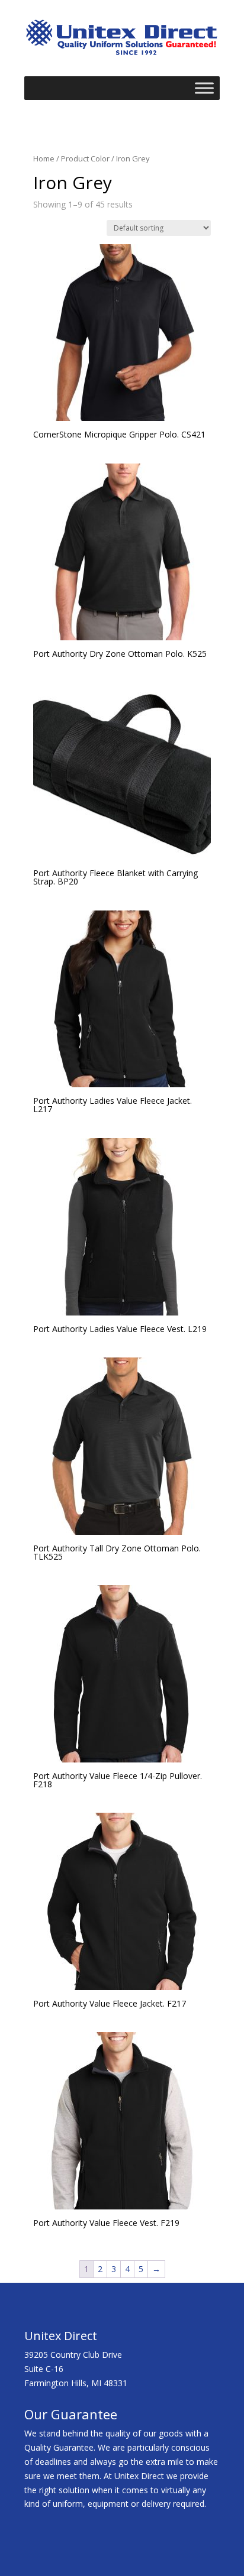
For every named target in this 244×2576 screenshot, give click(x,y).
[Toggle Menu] (204, 88)
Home (44, 158)
